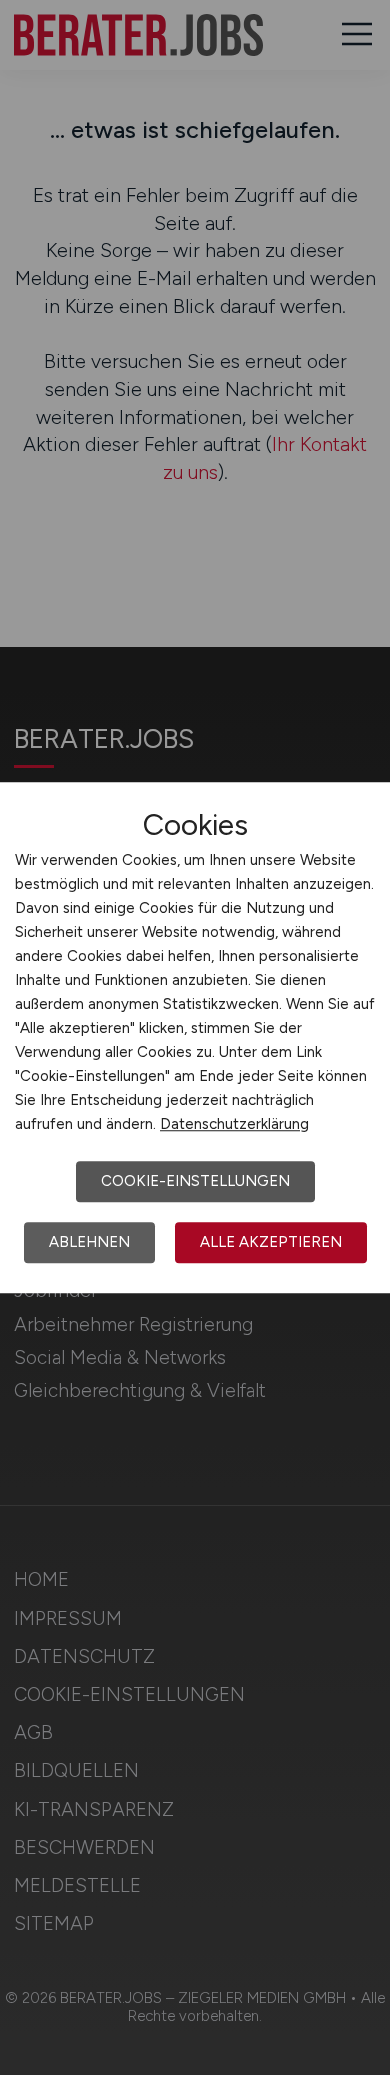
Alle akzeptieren (271, 1242)
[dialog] (195, 1038)
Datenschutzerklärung (234, 1124)
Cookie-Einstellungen (195, 1181)
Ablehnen (89, 1242)
